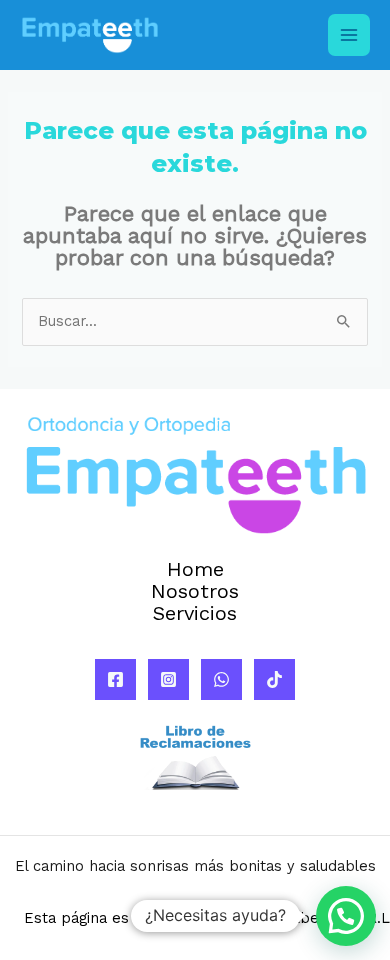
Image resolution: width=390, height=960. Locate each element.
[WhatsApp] (221, 679)
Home (195, 570)
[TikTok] (274, 679)
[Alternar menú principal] (349, 35)
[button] (346, 916)
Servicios (195, 614)
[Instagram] (168, 679)
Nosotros (195, 592)
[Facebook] (115, 679)
